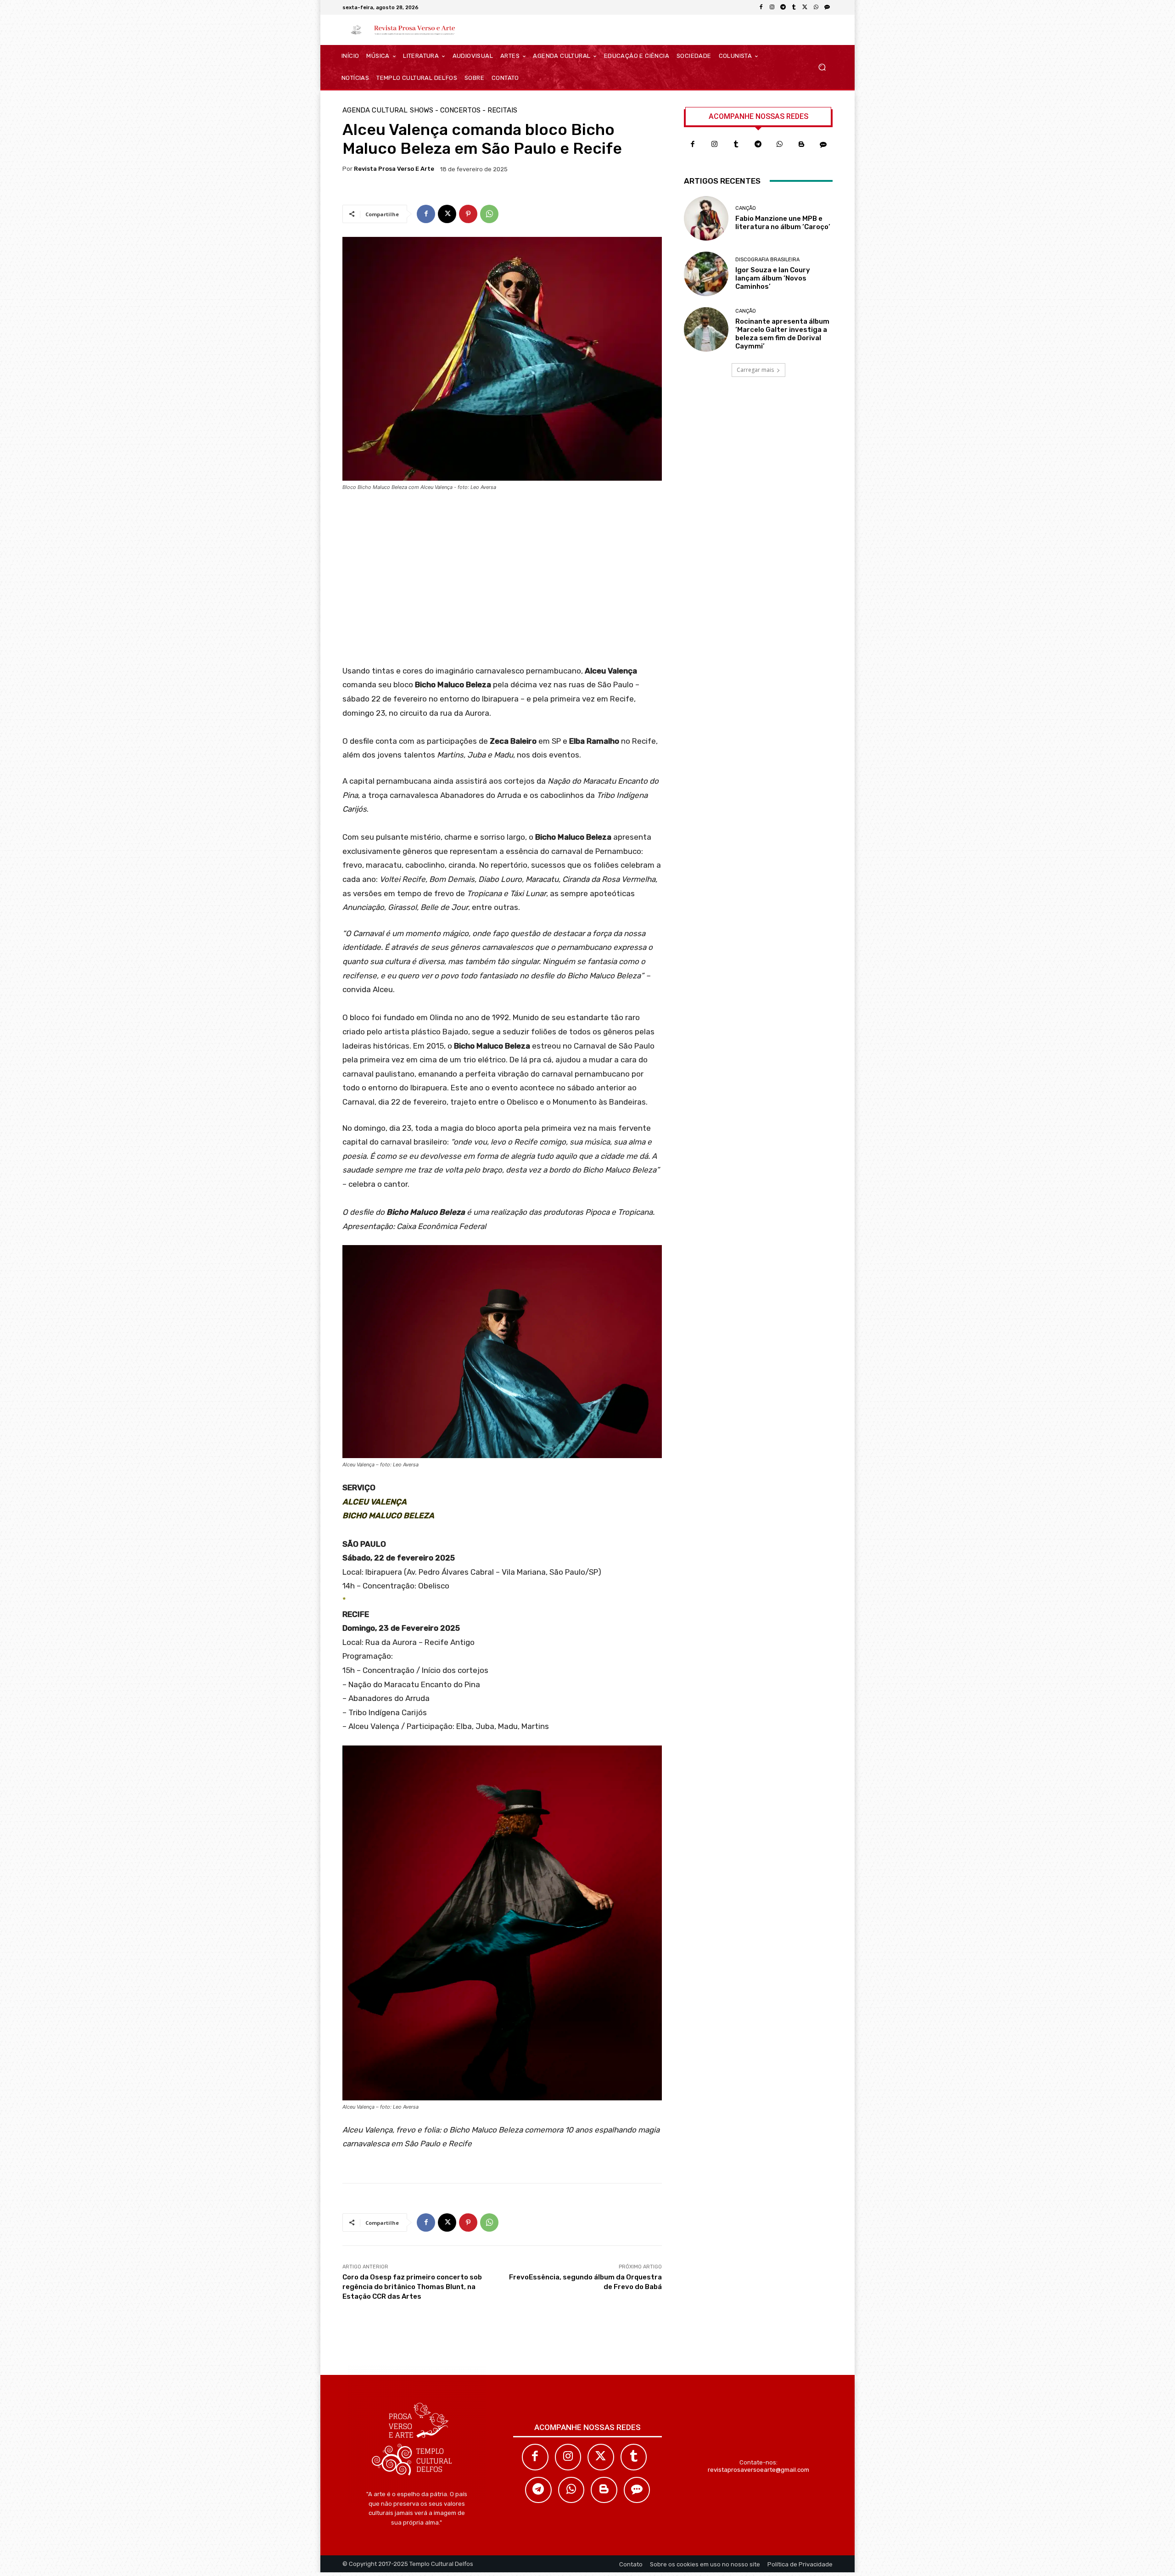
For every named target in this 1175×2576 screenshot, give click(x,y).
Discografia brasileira (767, 260)
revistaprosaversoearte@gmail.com (758, 2470)
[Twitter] (601, 2457)
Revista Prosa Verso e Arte (394, 169)
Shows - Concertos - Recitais (464, 110)
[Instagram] (772, 7)
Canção (746, 208)
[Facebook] (761, 7)
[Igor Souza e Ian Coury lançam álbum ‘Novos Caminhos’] (706, 274)
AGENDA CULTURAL (375, 110)
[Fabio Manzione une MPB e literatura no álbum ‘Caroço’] (706, 218)
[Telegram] (783, 7)
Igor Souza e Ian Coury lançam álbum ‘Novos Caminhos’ (773, 278)
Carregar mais (755, 370)
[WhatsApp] (816, 7)
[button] (822, 67)
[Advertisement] (502, 581)
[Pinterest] (468, 214)
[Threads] (827, 7)
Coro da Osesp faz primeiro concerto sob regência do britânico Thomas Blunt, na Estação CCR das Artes (412, 2287)
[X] (805, 7)
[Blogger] (802, 145)
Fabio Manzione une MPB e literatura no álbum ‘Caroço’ (783, 223)
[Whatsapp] (780, 145)
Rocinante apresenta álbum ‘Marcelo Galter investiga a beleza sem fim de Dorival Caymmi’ (782, 334)
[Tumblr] (794, 7)
